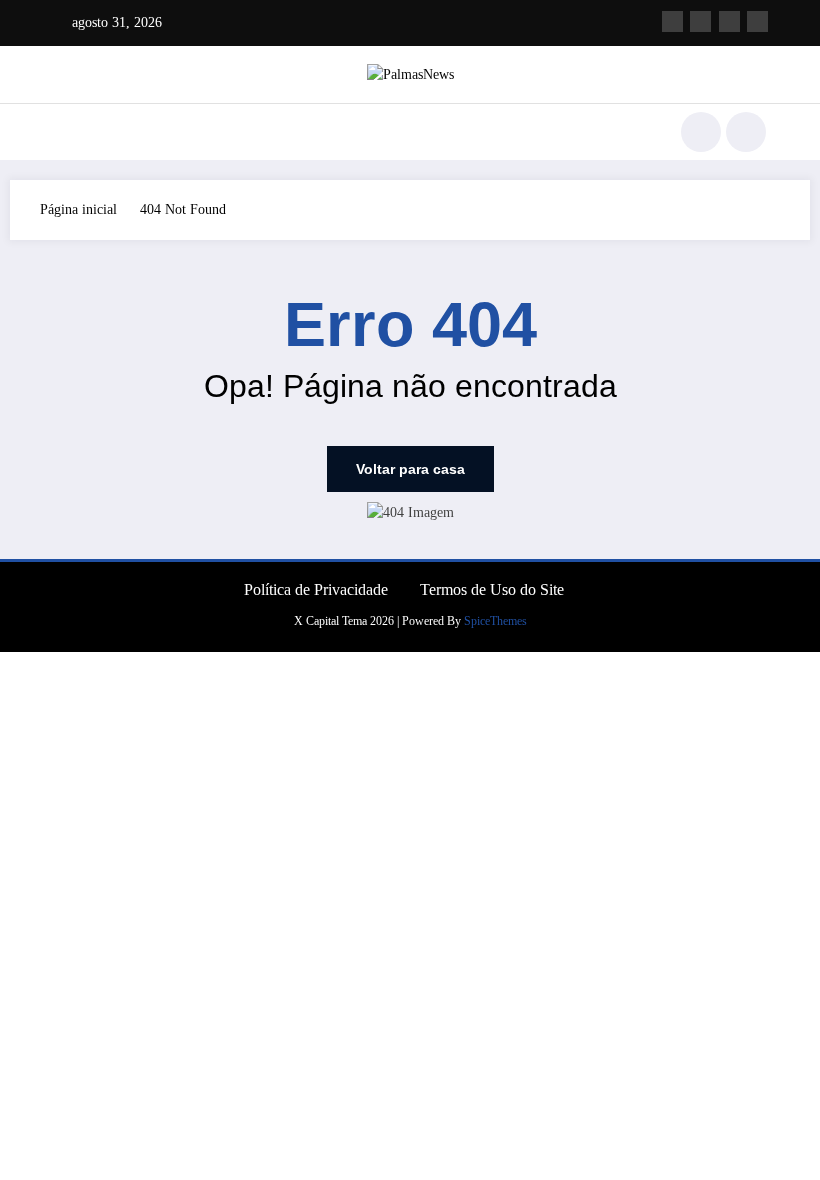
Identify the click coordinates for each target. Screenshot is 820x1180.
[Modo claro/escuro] (746, 132)
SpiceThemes (495, 621)
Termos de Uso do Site (492, 589)
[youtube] (757, 21)
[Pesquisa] (701, 132)
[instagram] (729, 21)
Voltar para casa (410, 469)
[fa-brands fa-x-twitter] (700, 21)
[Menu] (65, 132)
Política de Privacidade (316, 589)
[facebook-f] (672, 21)
